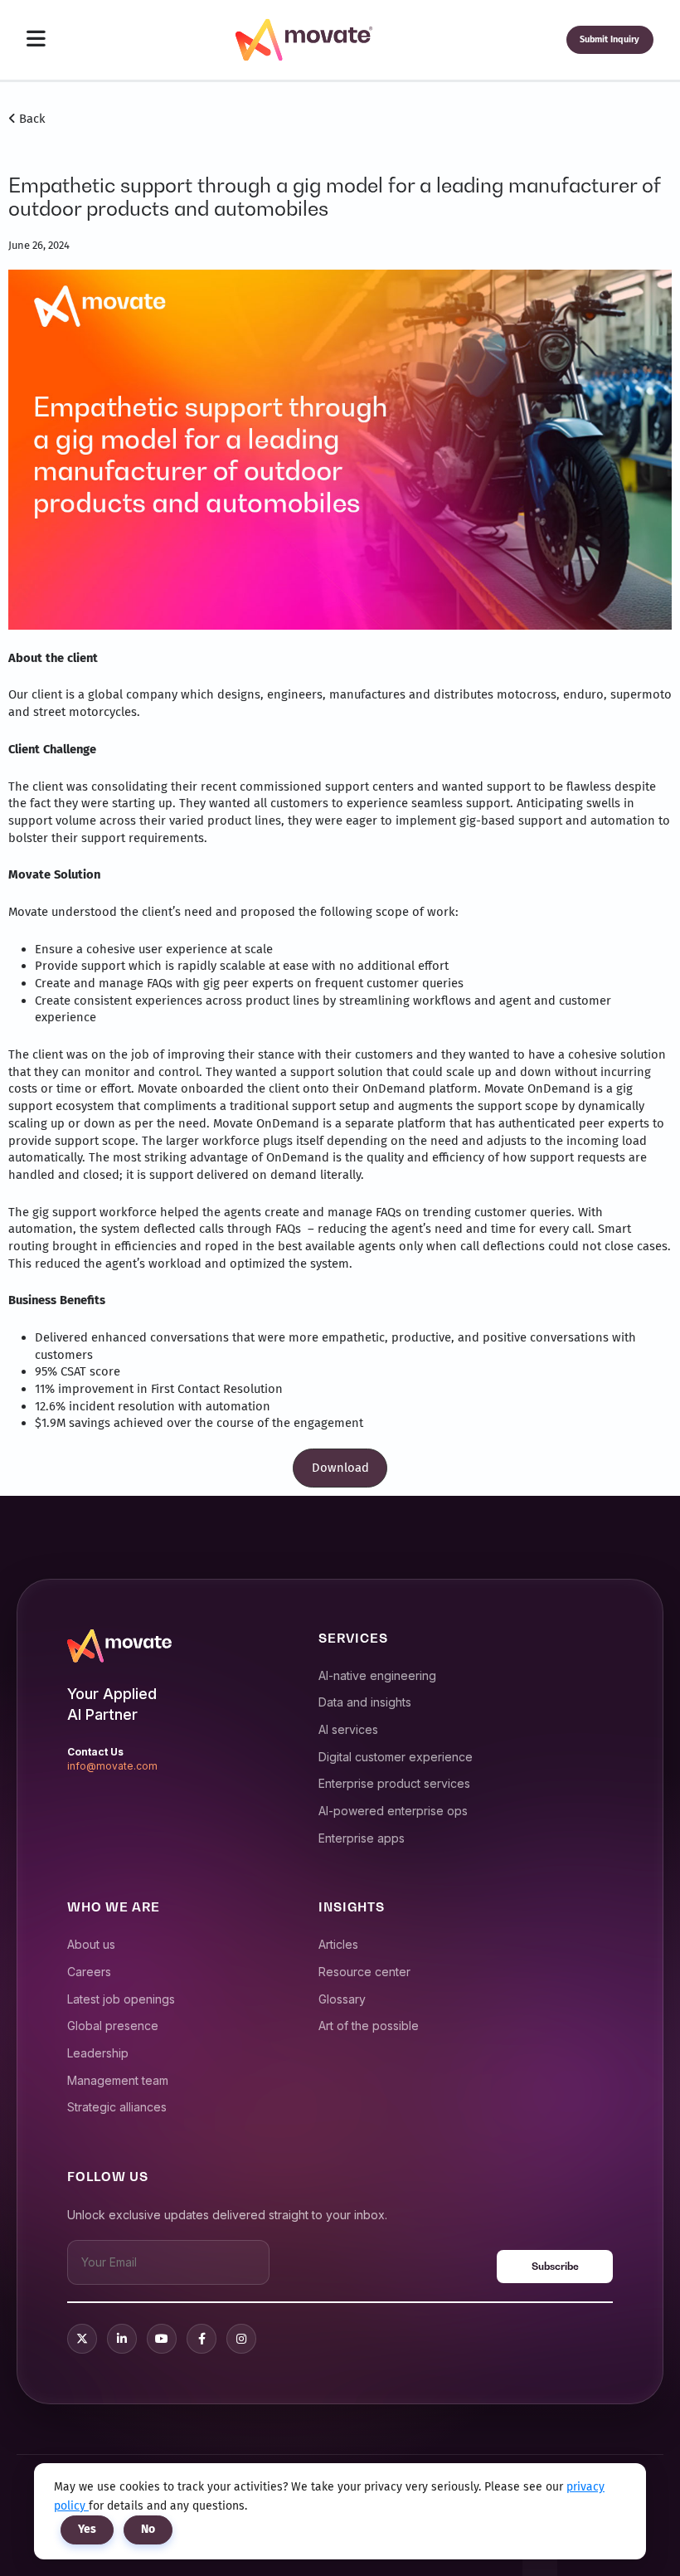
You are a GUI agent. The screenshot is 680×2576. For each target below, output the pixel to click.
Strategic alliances (117, 2107)
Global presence (113, 2026)
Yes (87, 2529)
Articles (338, 1944)
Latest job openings (121, 1999)
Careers (89, 1972)
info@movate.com (112, 1766)
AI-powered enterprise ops (393, 1811)
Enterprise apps (362, 1838)
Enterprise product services (394, 1783)
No (148, 2529)
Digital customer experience (396, 1757)
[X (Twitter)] (82, 2339)
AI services (348, 1729)
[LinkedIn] (122, 2339)
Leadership (98, 2053)
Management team (118, 2080)
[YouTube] (162, 2339)
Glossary (342, 1999)
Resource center (364, 1972)
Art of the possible (369, 2026)
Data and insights (365, 1702)
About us (91, 1944)
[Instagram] (241, 2339)
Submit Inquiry (610, 39)
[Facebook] (202, 2339)
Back (31, 119)
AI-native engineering (377, 1675)
